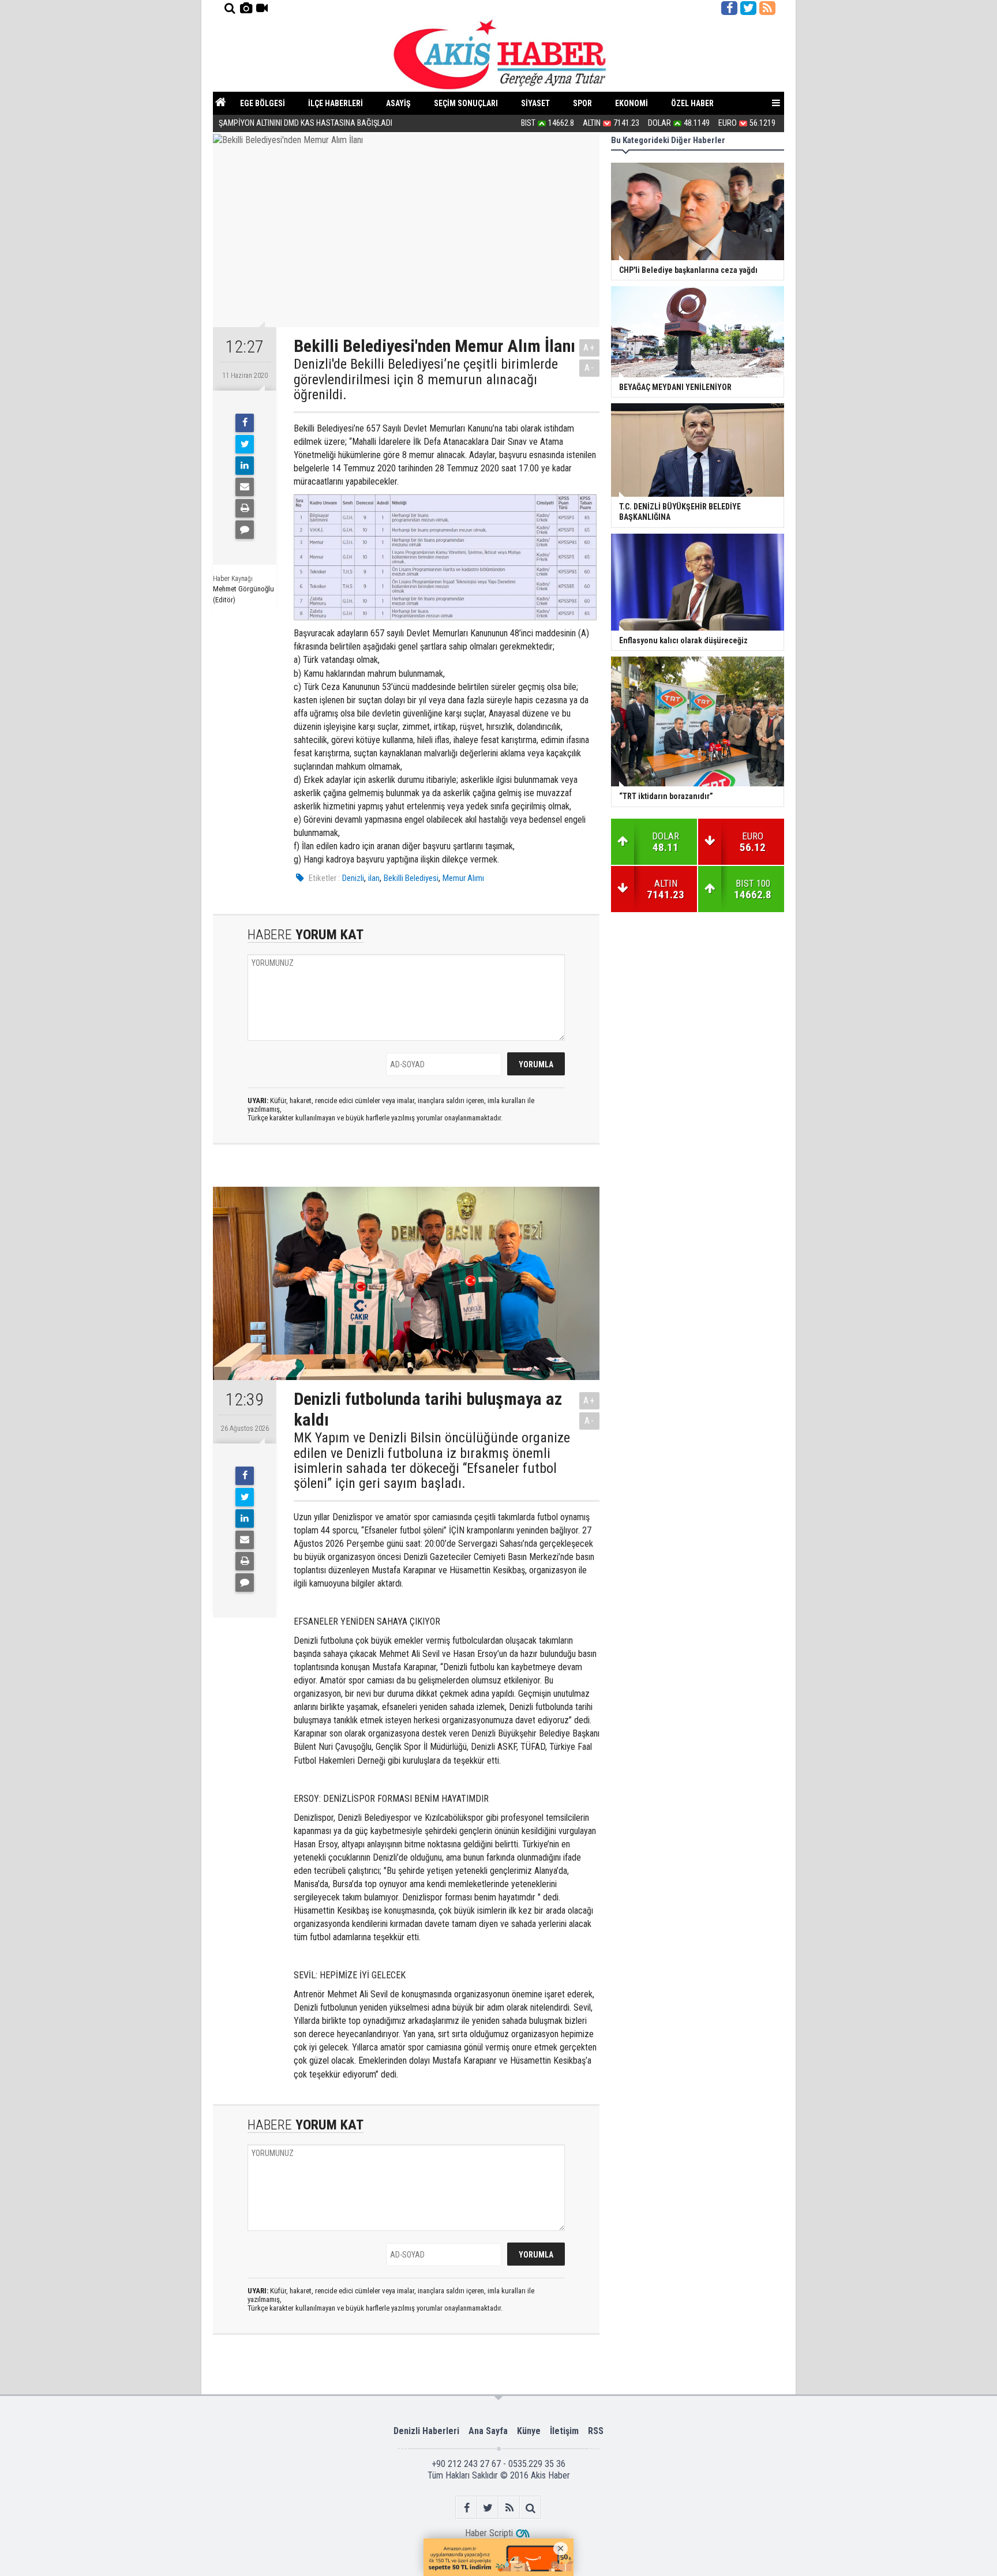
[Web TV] (262, 8)
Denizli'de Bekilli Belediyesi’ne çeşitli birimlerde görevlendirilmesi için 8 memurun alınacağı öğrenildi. (426, 379)
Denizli (353, 878)
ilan (374, 878)
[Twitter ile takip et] (748, 8)
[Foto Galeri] (246, 8)
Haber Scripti (489, 2533)
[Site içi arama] (230, 8)
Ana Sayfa (488, 2431)
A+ (589, 348)
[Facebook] (245, 423)
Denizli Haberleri (426, 2431)
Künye (529, 2431)
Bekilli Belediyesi (411, 878)
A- (590, 368)
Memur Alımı (463, 878)
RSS (596, 2431)
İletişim (564, 2431)
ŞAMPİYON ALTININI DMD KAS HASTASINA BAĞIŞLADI (306, 123)
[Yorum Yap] (245, 530)
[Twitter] (245, 444)
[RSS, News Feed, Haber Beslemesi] (767, 8)
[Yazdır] (245, 508)
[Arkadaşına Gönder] (245, 487)
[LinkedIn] (245, 466)
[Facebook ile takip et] (729, 8)
